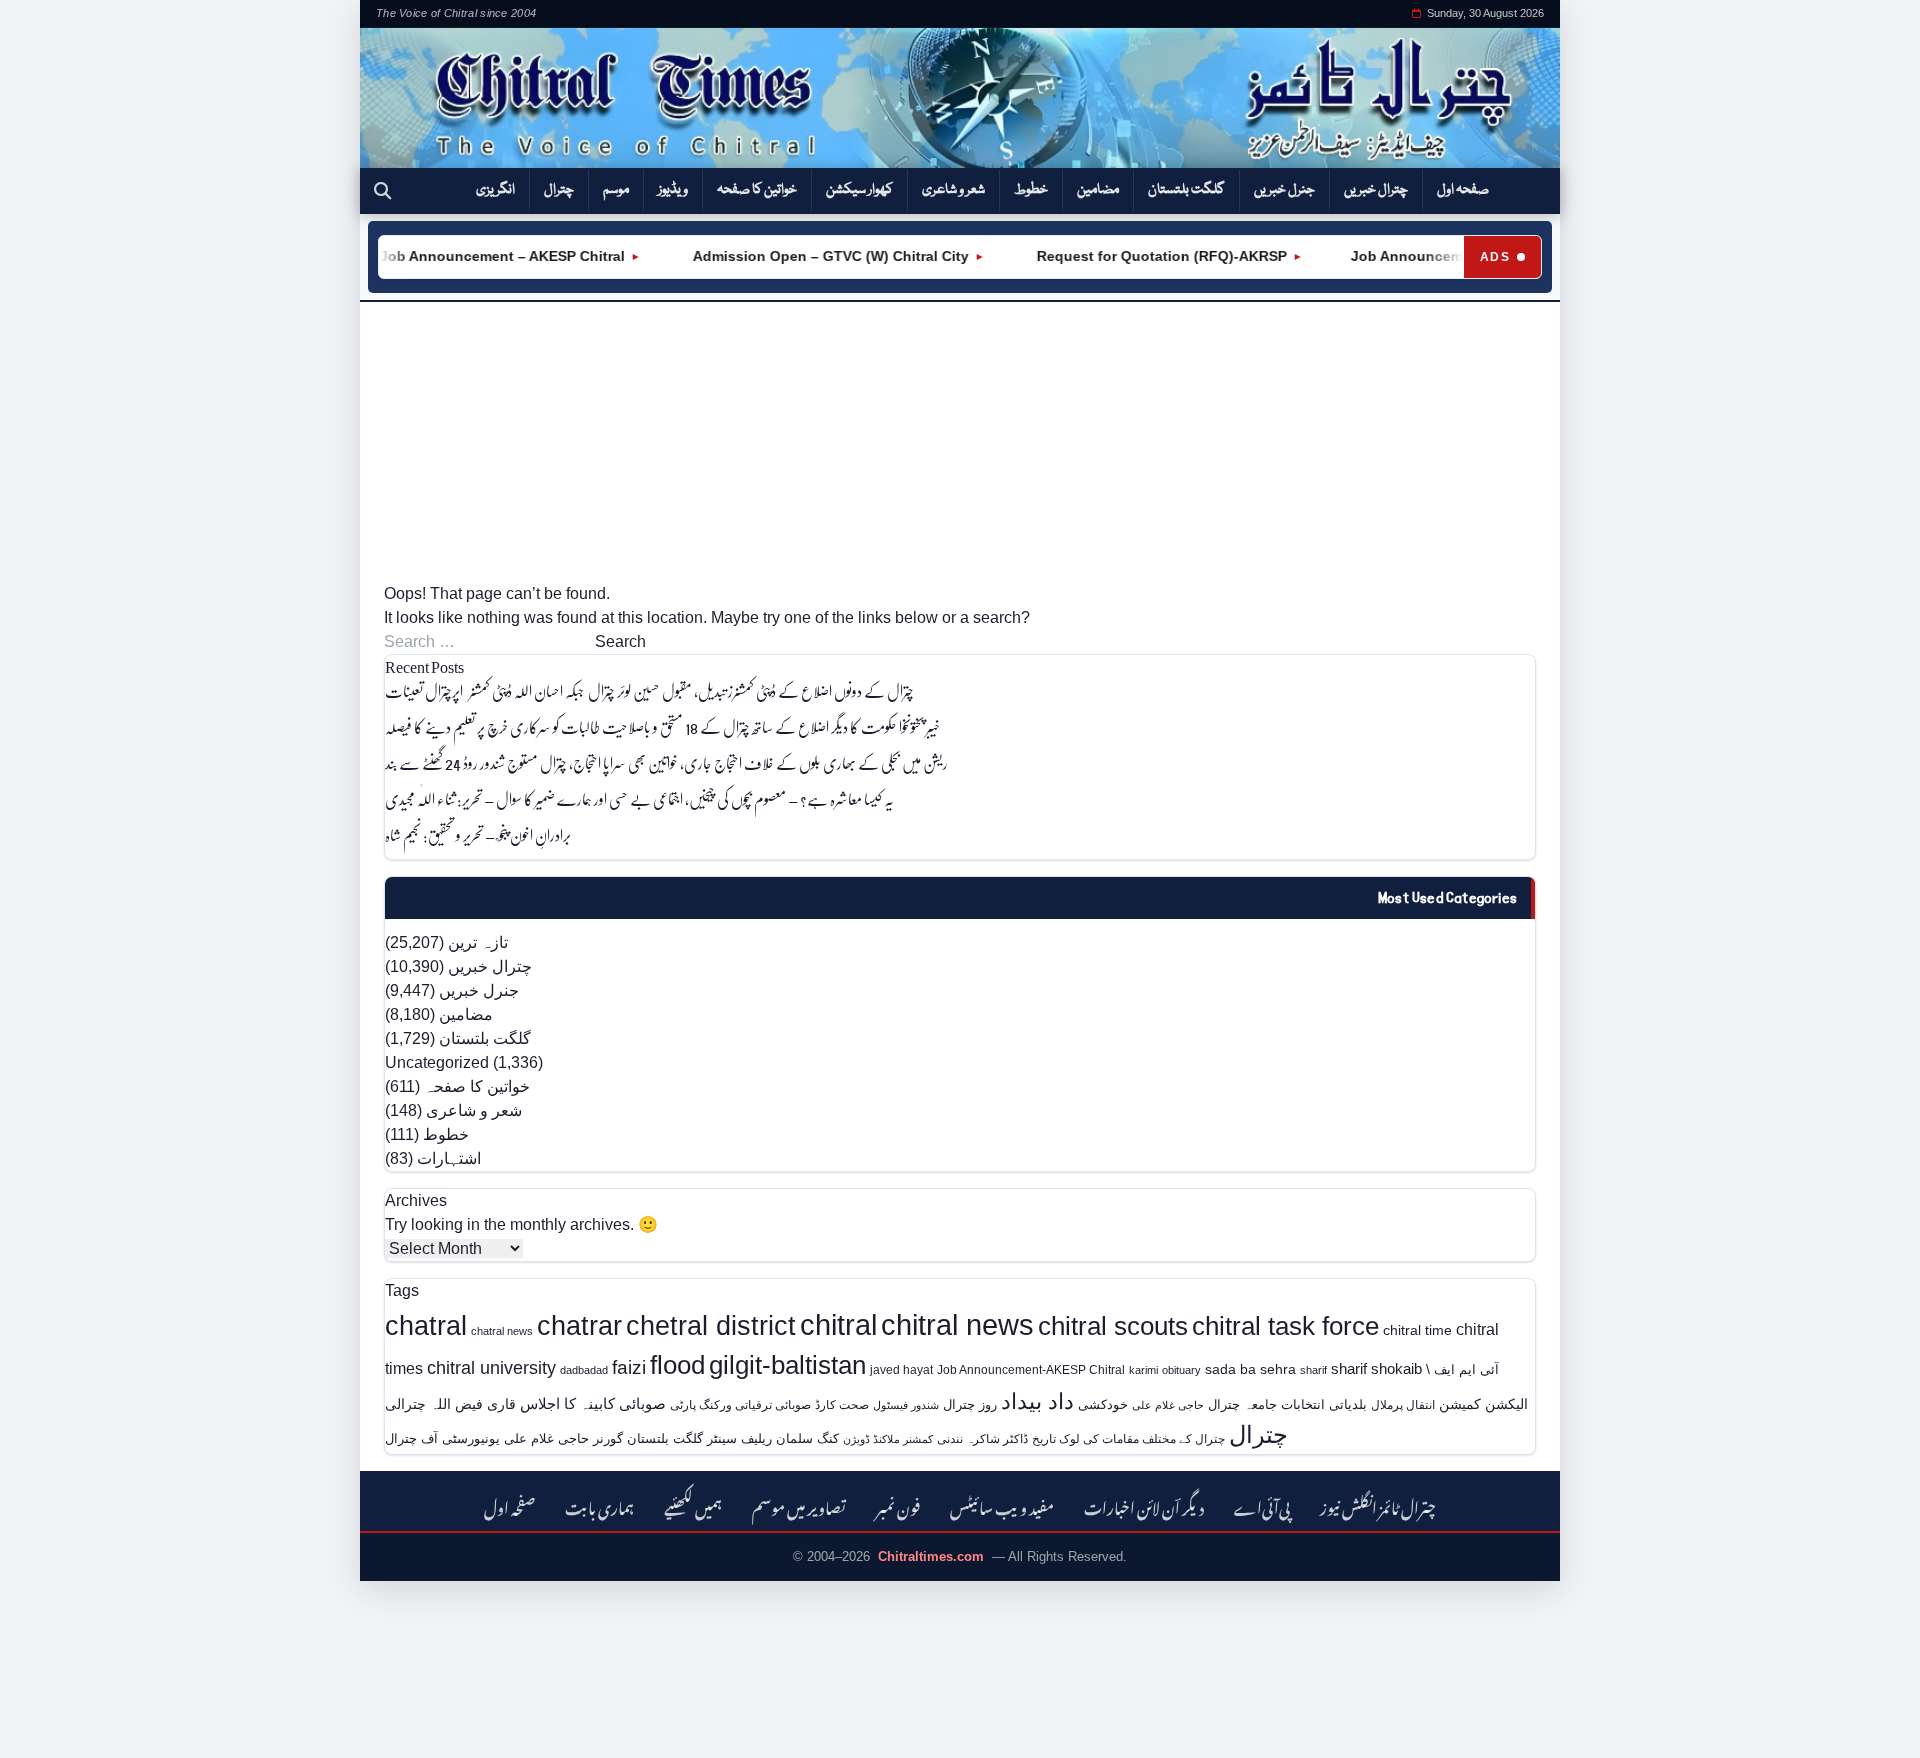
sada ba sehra (1250, 1369)
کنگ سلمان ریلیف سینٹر (773, 1438)
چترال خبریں (1376, 190)
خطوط (1031, 190)
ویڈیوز (673, 190)
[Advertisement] (960, 442)
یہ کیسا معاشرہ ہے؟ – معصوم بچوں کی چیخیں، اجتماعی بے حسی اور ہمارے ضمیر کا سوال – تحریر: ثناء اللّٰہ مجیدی (639, 798)
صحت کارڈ (842, 1405)
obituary (1181, 1370)
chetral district (711, 1325)
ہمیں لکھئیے (693, 1505)
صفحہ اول (1463, 190)
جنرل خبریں (1284, 190)
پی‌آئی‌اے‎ (1262, 1505)
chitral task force (1285, 1326)
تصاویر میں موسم (799, 1505)
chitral (838, 1325)
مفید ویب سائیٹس (1002, 1505)
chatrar (579, 1325)
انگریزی (495, 190)
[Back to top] (45, 1729)
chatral (426, 1325)
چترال (559, 190)
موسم (616, 190)
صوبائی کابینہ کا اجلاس (593, 1404)
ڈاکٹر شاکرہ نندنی (982, 1439)
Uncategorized (437, 1062)
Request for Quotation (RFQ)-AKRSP (1138, 256)
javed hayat (901, 1370)
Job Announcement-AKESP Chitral (1031, 1369)
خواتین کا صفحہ (757, 190)
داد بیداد (1037, 1401)
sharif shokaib (1376, 1369)
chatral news (502, 1331)
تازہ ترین (478, 942)
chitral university (491, 1368)
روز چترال (970, 1404)
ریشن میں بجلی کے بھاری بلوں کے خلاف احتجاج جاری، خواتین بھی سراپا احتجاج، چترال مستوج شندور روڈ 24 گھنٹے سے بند (666, 762)
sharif (1313, 1370)
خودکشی (1103, 1404)
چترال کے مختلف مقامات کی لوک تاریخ (1128, 1438)
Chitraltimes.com (931, 1556)
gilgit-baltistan (787, 1365)
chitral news (957, 1324)
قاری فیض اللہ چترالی (450, 1404)
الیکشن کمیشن (1483, 1404)
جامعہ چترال (1242, 1404)
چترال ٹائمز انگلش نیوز (1378, 1505)
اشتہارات (449, 1158)
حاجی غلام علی (1168, 1405)
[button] (382, 191)
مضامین (1098, 190)
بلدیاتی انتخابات (1324, 1404)
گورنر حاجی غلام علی (563, 1438)
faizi (629, 1367)
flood (677, 1365)
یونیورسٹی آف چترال (442, 1438)
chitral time (1417, 1330)
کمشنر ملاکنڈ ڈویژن (888, 1439)
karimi (1143, 1370)
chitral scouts (1113, 1326)
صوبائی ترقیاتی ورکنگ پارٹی (740, 1405)
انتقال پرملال (1403, 1404)
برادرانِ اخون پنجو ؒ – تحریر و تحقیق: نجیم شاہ (478, 834)
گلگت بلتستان (1186, 190)
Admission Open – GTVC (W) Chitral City (807, 256)
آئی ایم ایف (1466, 1369)
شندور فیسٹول (906, 1405)
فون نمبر (898, 1505)
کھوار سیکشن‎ (859, 190)
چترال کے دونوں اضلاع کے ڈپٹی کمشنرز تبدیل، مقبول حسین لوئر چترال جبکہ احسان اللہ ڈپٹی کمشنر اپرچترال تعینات (650, 690)
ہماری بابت (599, 1505)
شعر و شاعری (953, 190)
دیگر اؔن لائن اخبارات (1144, 1505)
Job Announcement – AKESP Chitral (480, 256)
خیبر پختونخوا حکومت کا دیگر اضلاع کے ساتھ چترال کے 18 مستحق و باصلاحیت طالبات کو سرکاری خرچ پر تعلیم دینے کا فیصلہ (662, 726)
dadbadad (584, 1370)
